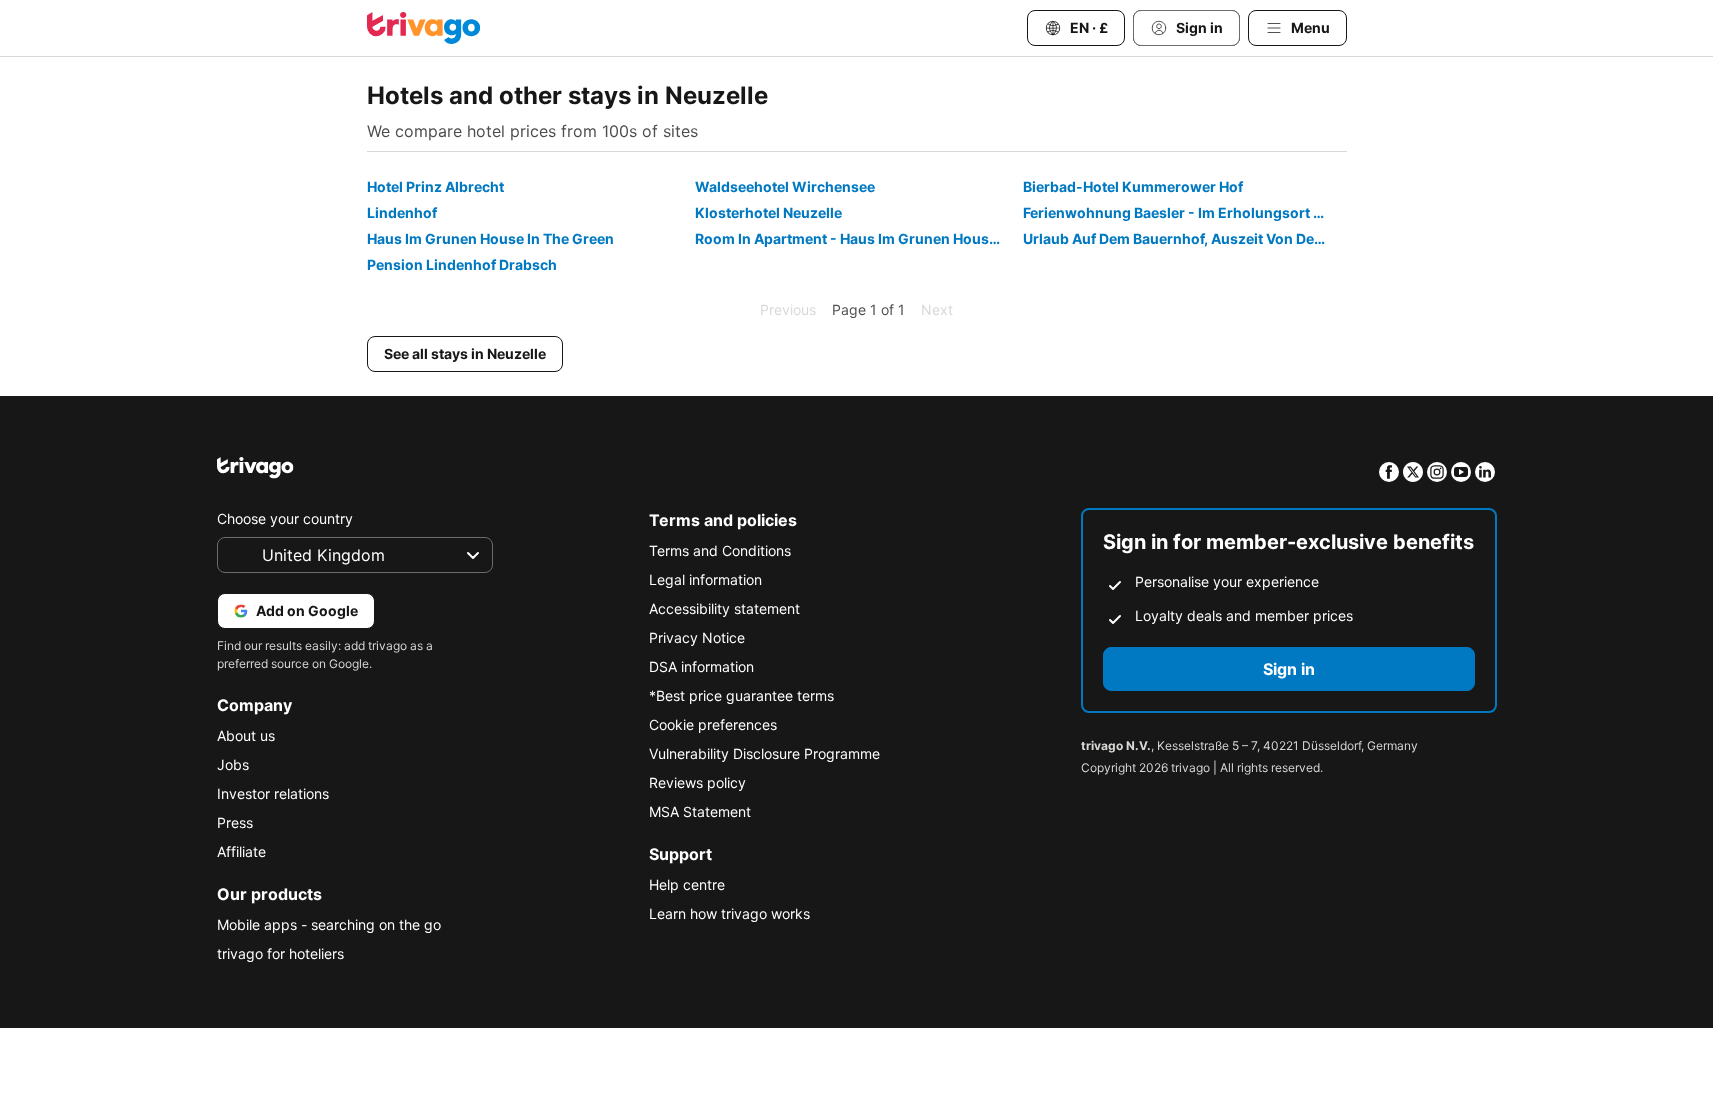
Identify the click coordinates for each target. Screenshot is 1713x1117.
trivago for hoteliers (280, 953)
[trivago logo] (424, 28)
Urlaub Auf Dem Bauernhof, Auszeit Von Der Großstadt (1184, 238)
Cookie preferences (713, 724)
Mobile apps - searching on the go (329, 924)
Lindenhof (402, 212)
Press (235, 822)
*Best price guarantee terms (741, 695)
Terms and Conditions (720, 550)
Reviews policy (697, 782)
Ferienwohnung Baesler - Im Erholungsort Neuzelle (1184, 212)
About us (246, 735)
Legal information (705, 579)
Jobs (233, 764)
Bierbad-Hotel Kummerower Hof (1133, 186)
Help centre (687, 884)
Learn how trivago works (729, 913)
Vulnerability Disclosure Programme (764, 753)
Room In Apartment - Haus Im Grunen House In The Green (856, 238)
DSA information (701, 666)
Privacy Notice (697, 637)
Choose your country (285, 518)
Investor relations (273, 793)
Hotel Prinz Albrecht (435, 186)
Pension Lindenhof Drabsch (462, 264)
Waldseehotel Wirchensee (785, 186)
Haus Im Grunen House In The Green (490, 238)
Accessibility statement (724, 608)
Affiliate (241, 851)
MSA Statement (700, 811)
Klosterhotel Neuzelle (768, 212)
